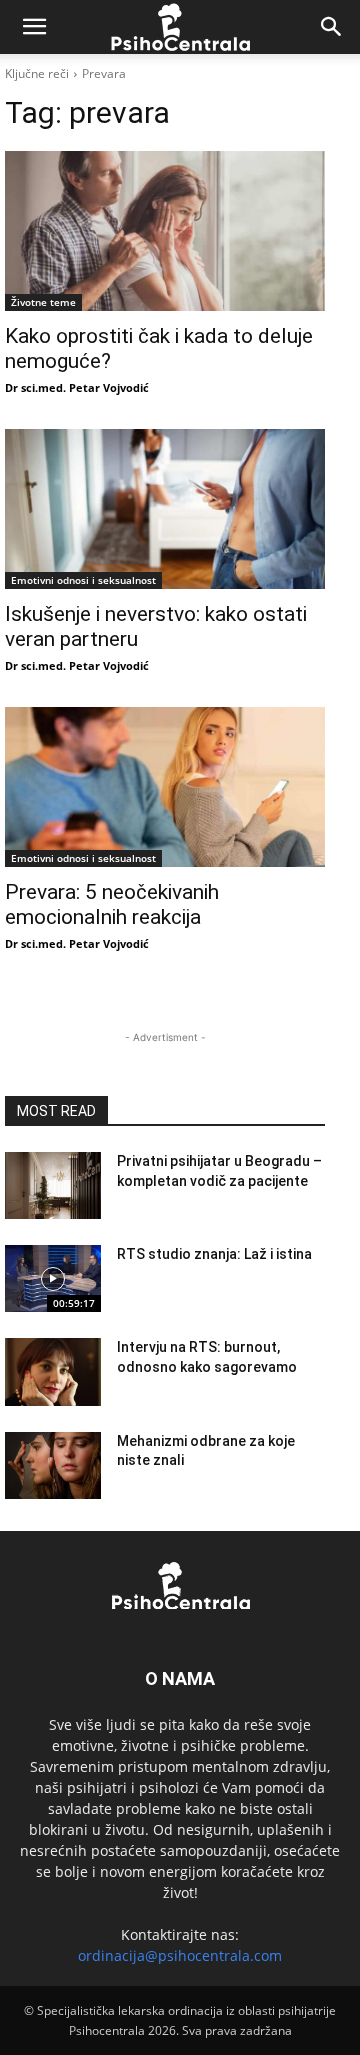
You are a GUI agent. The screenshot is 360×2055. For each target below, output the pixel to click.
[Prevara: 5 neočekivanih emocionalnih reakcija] (165, 787)
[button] (34, 27)
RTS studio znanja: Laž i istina (214, 1254)
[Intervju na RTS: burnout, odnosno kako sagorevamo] (53, 1371)
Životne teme (43, 302)
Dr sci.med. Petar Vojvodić (77, 387)
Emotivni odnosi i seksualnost (83, 580)
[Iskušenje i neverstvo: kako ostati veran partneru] (165, 509)
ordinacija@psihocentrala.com (180, 1955)
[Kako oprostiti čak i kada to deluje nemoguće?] (165, 231)
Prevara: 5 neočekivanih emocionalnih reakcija (112, 904)
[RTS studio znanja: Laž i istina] (53, 1278)
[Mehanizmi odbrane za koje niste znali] (53, 1465)
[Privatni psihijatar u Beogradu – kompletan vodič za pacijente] (53, 1185)
